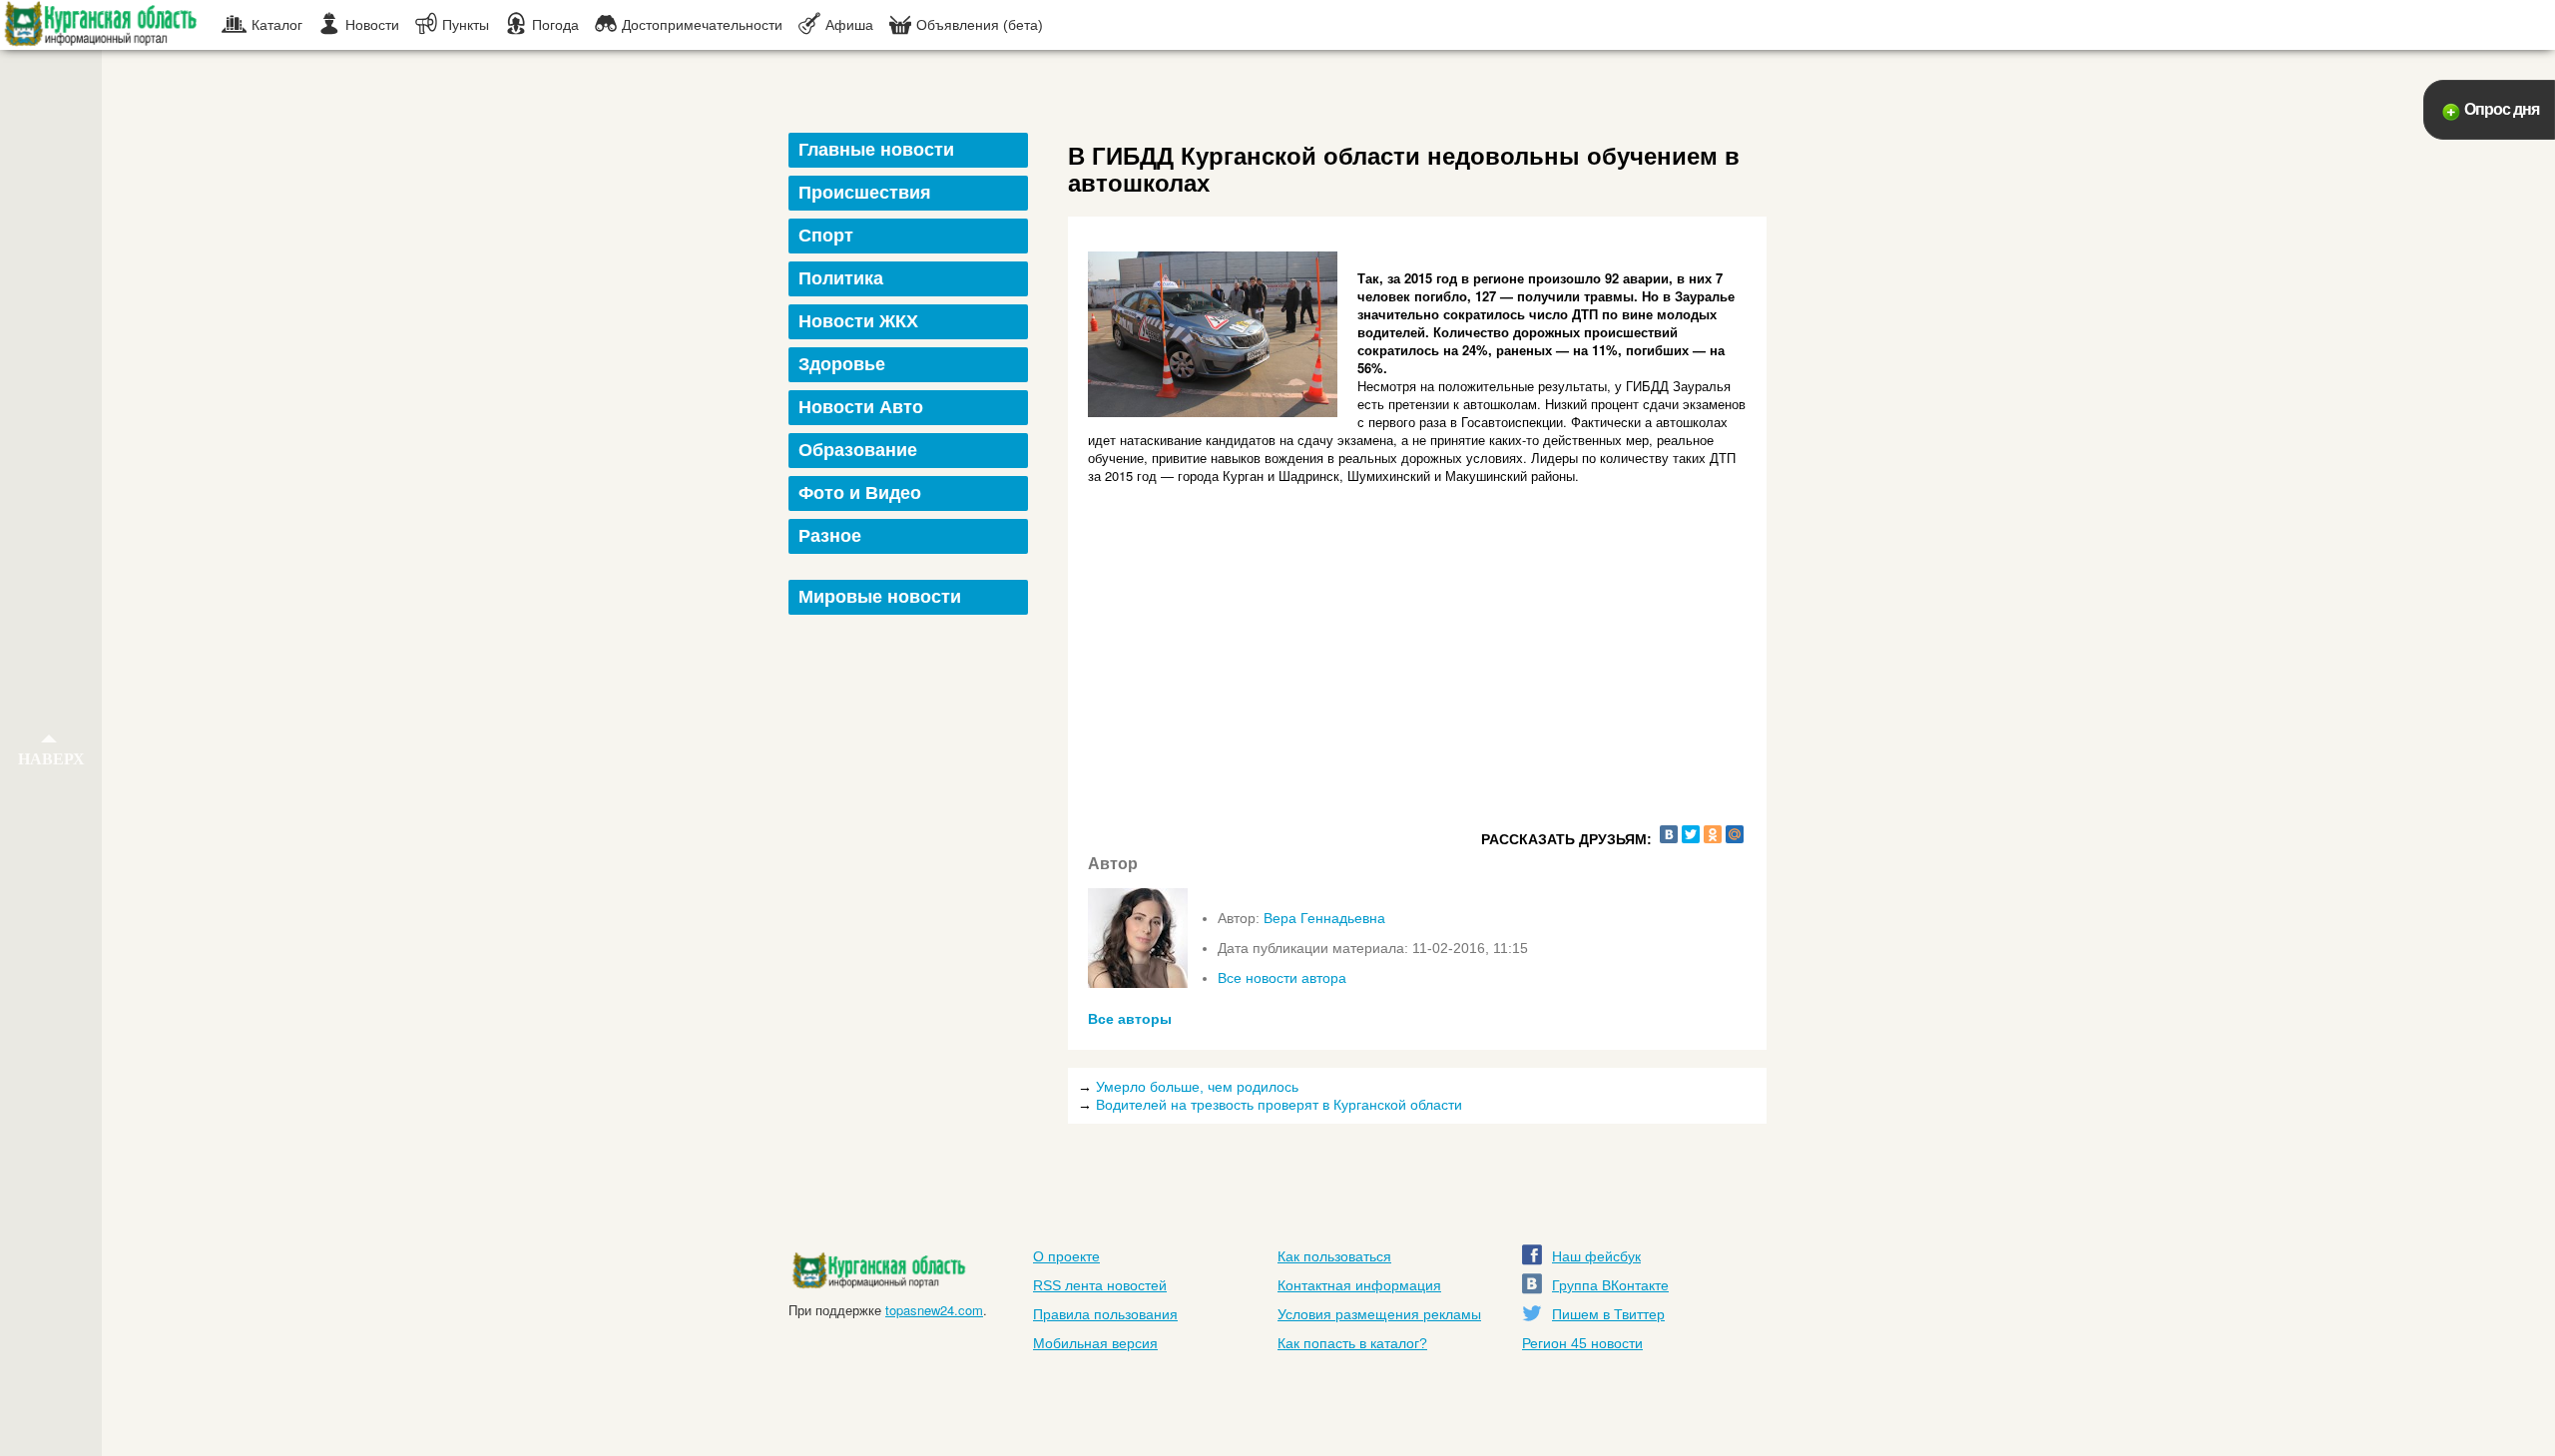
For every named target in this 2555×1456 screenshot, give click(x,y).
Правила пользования (1105, 1314)
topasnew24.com (934, 1310)
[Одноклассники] (1713, 834)
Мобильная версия (1095, 1343)
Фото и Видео (860, 493)
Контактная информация (1359, 1285)
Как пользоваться (1334, 1256)
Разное (830, 536)
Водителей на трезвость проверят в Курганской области (1279, 1105)
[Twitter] (1691, 834)
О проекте (1066, 1256)
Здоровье (842, 364)
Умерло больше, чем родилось (1197, 1087)
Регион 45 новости (1582, 1343)
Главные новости (876, 150)
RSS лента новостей (1100, 1285)
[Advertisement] (911, 922)
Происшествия (865, 193)
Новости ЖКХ (858, 321)
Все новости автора (1282, 978)
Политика (841, 278)
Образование (858, 450)
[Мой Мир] (1735, 834)
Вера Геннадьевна (1324, 918)
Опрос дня (2502, 109)
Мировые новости (880, 597)
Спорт (826, 236)
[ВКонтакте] (1669, 834)
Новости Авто (861, 407)
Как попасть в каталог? (1352, 1343)
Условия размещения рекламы (1379, 1314)
